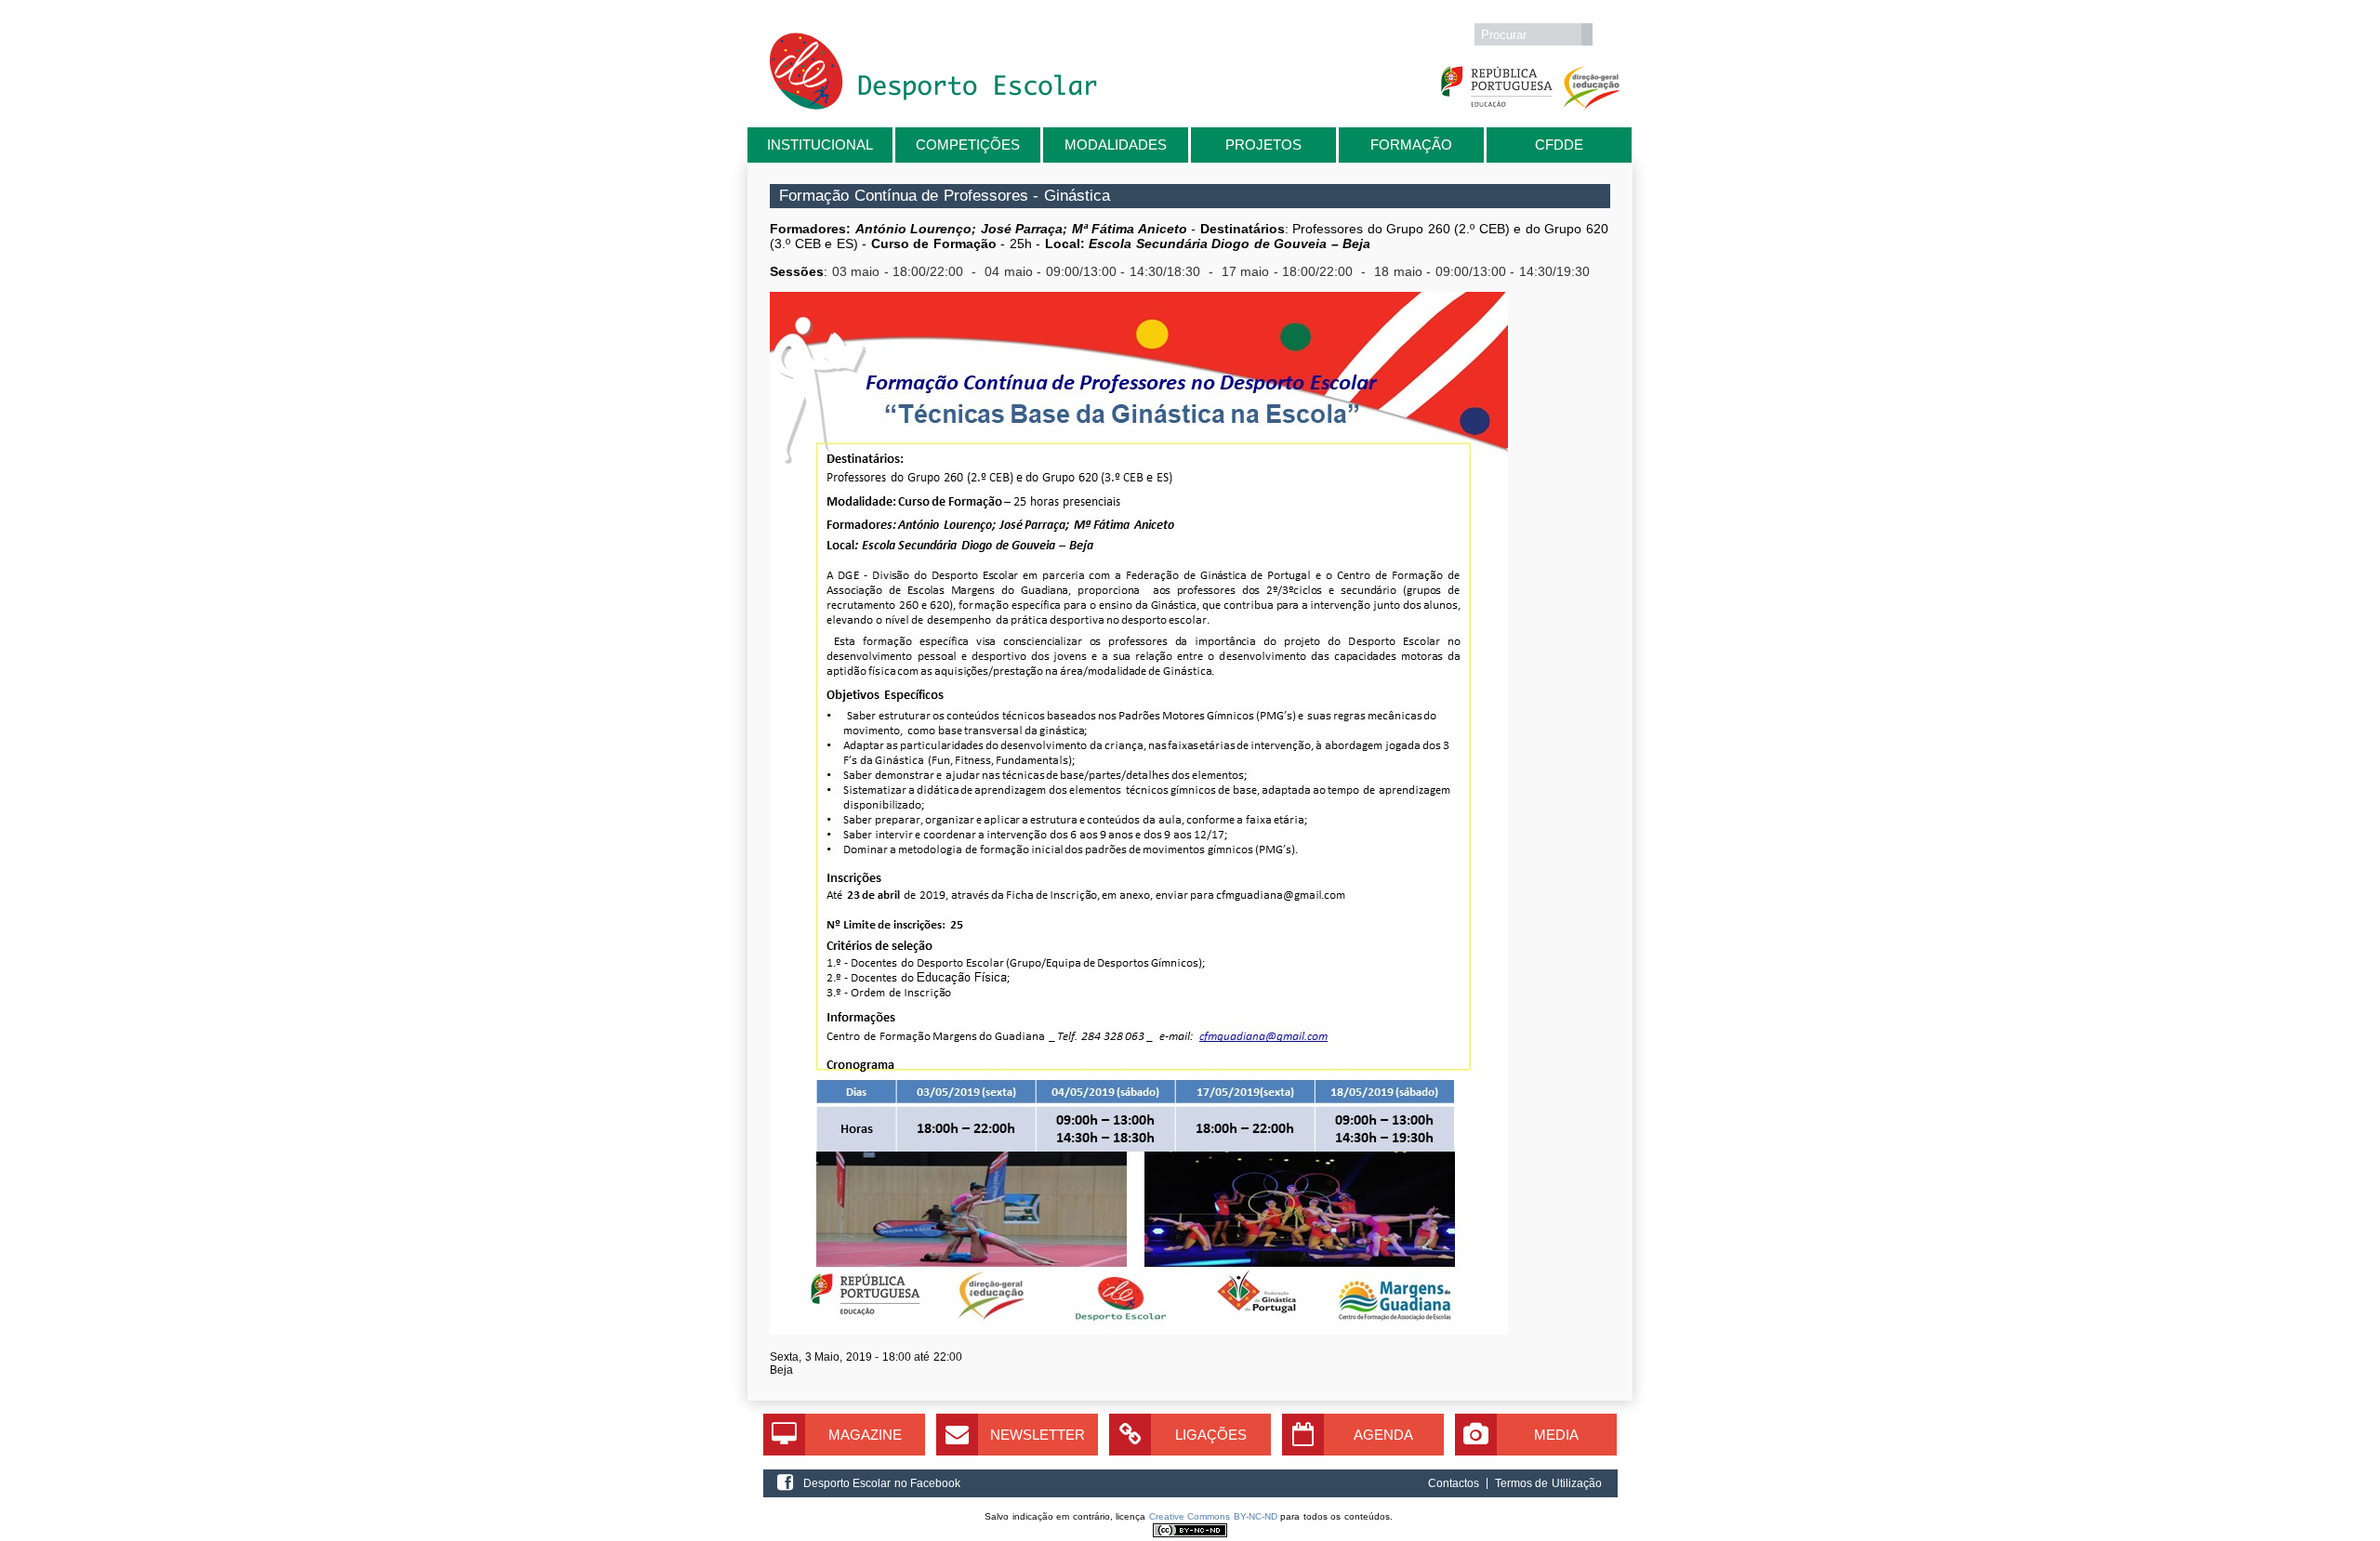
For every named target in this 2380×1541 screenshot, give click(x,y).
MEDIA (1556, 1435)
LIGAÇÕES (1211, 1435)
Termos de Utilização (1548, 1483)
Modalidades (1116, 145)
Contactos (1454, 1483)
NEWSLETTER (1038, 1435)
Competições (968, 145)
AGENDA (1383, 1435)
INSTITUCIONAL (820, 145)
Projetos (1263, 145)
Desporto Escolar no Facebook (882, 1483)
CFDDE (1559, 145)
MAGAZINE (865, 1435)
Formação (1411, 145)
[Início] (933, 105)
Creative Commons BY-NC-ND (1213, 1516)
